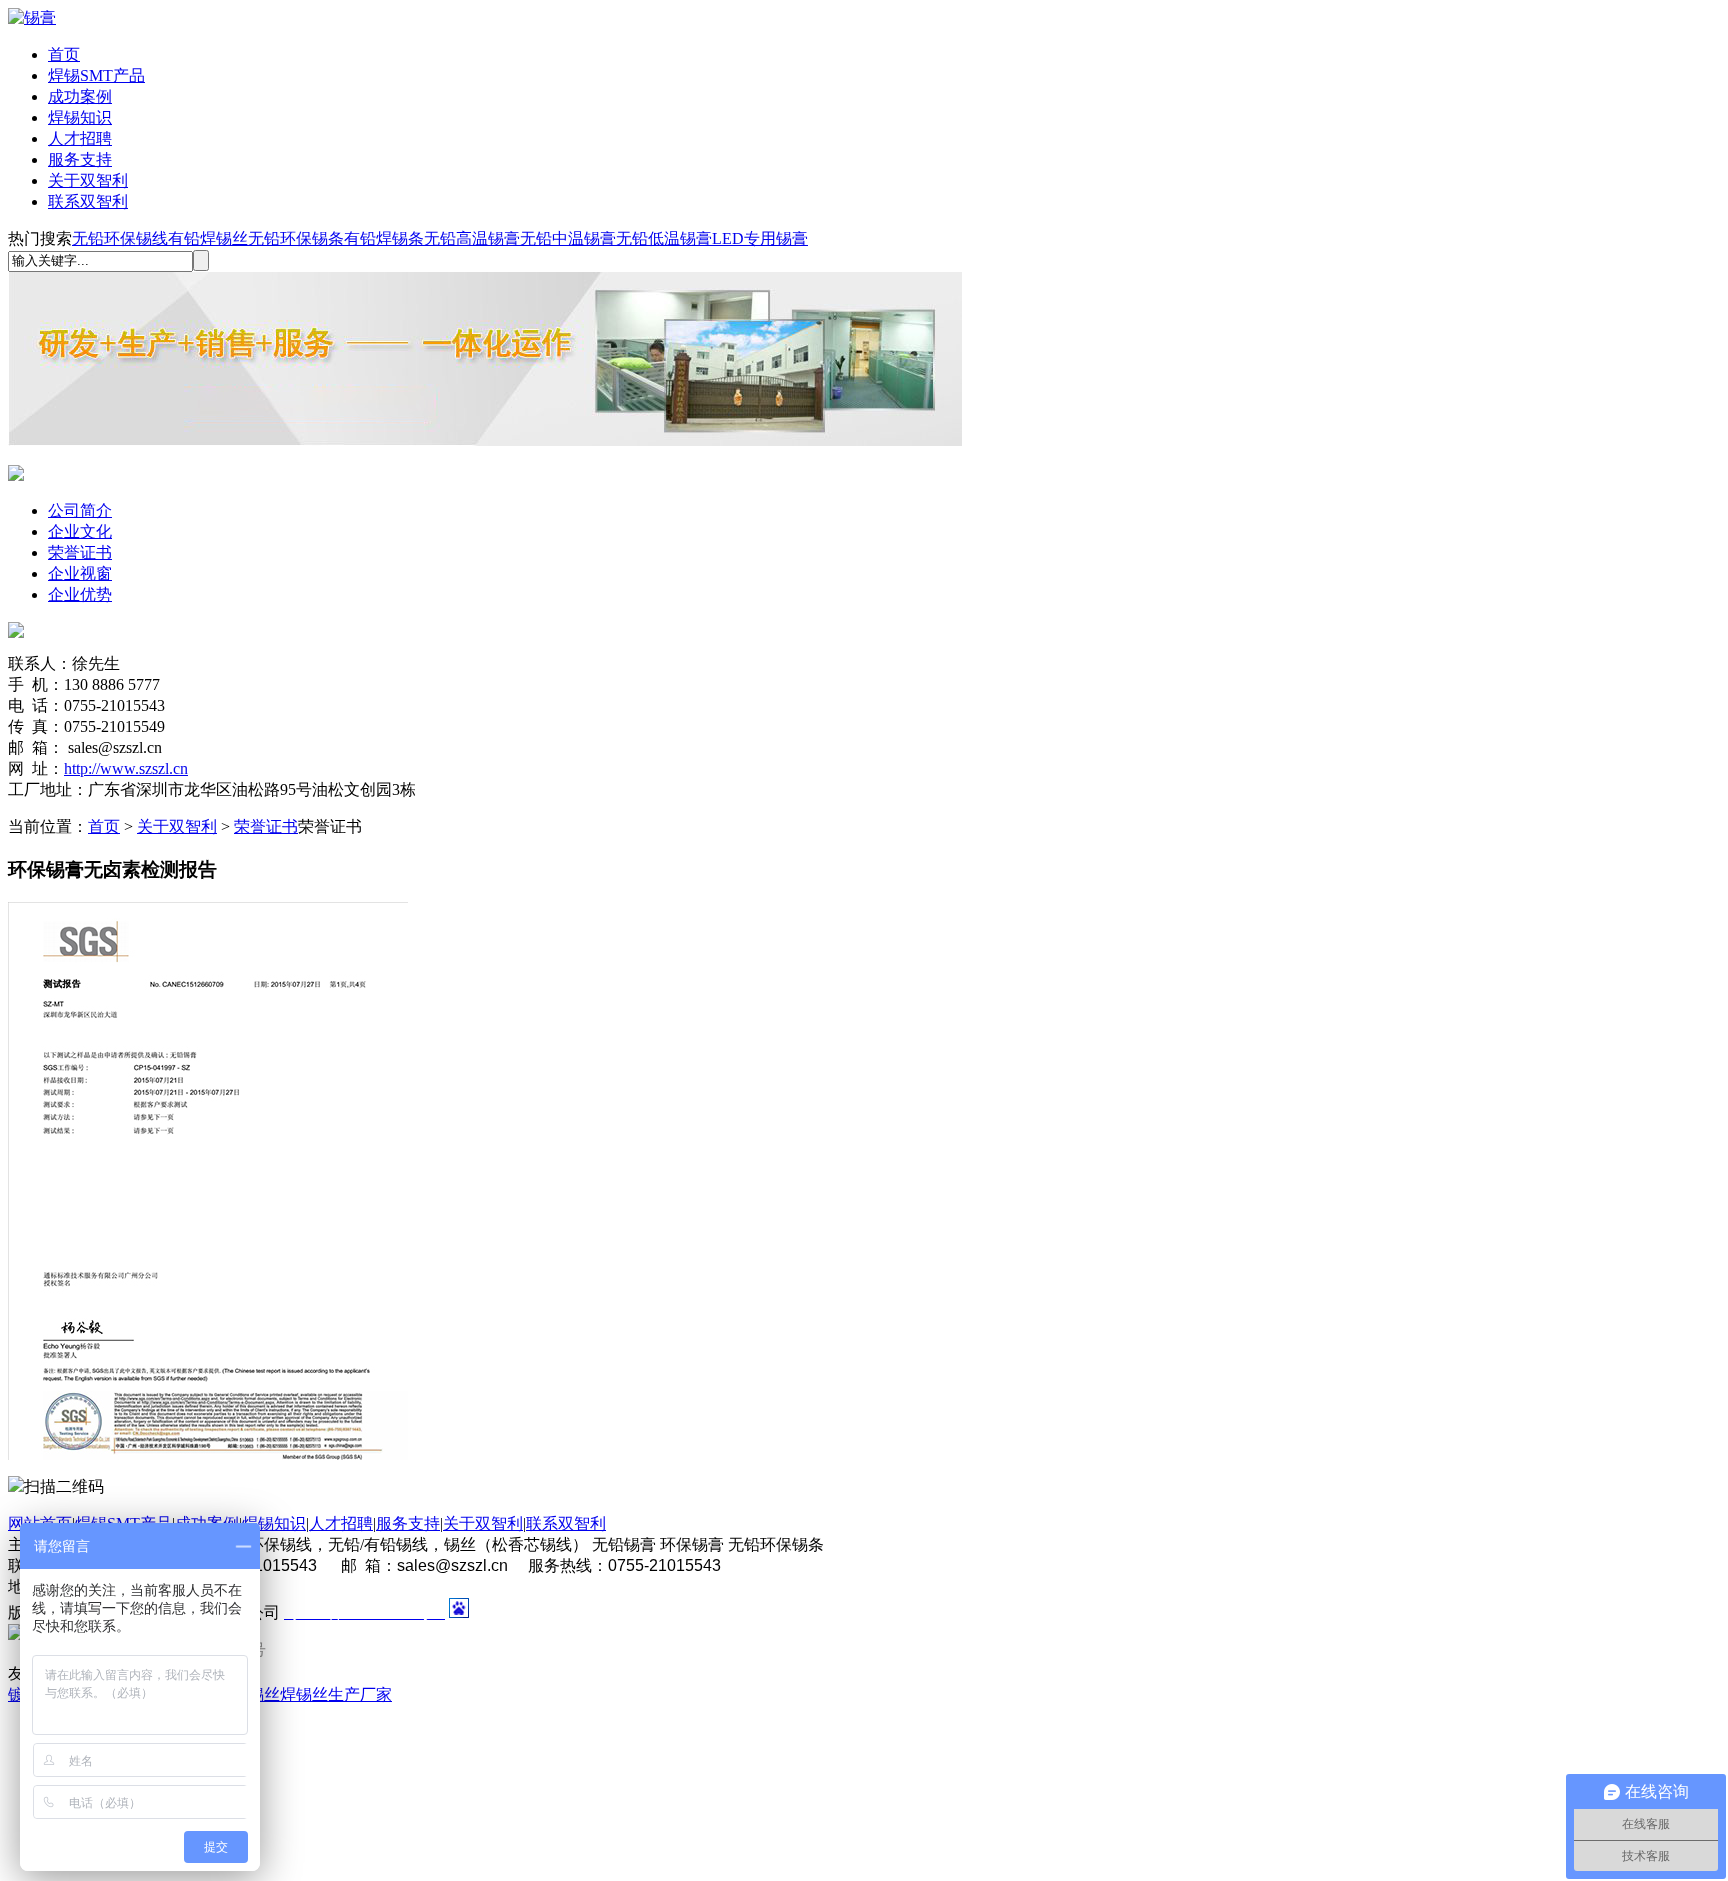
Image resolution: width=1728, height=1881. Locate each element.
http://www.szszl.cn (126, 768)
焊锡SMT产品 (96, 75)
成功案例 (80, 96)
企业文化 (80, 531)
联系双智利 (88, 201)
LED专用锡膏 (760, 238)
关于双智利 (88, 180)
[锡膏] (32, 17)
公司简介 (80, 510)
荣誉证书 (80, 552)
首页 (64, 54)
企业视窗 (80, 573)
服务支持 (80, 159)
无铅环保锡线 (120, 238)
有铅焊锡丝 (208, 238)
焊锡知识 (80, 117)
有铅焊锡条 (384, 238)
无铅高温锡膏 (472, 238)
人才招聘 (80, 138)
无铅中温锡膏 (568, 238)
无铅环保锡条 (296, 238)
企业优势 (80, 594)
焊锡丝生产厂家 (336, 1694)
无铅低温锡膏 (664, 238)
